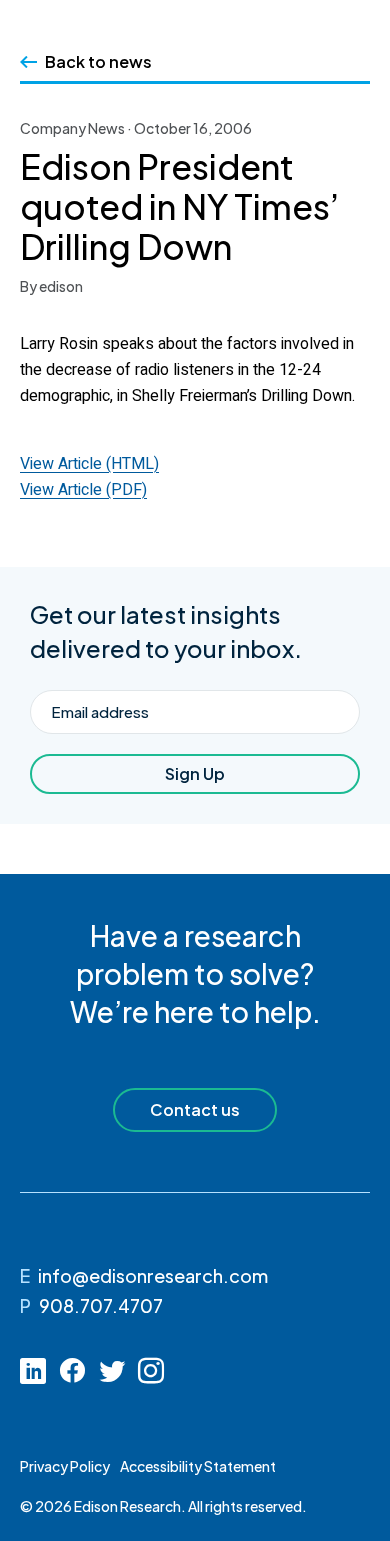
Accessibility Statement (198, 1466)
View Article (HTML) (89, 464)
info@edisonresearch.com (153, 1275)
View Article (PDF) (83, 490)
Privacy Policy (65, 1466)
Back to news (98, 61)
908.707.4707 (101, 1305)
